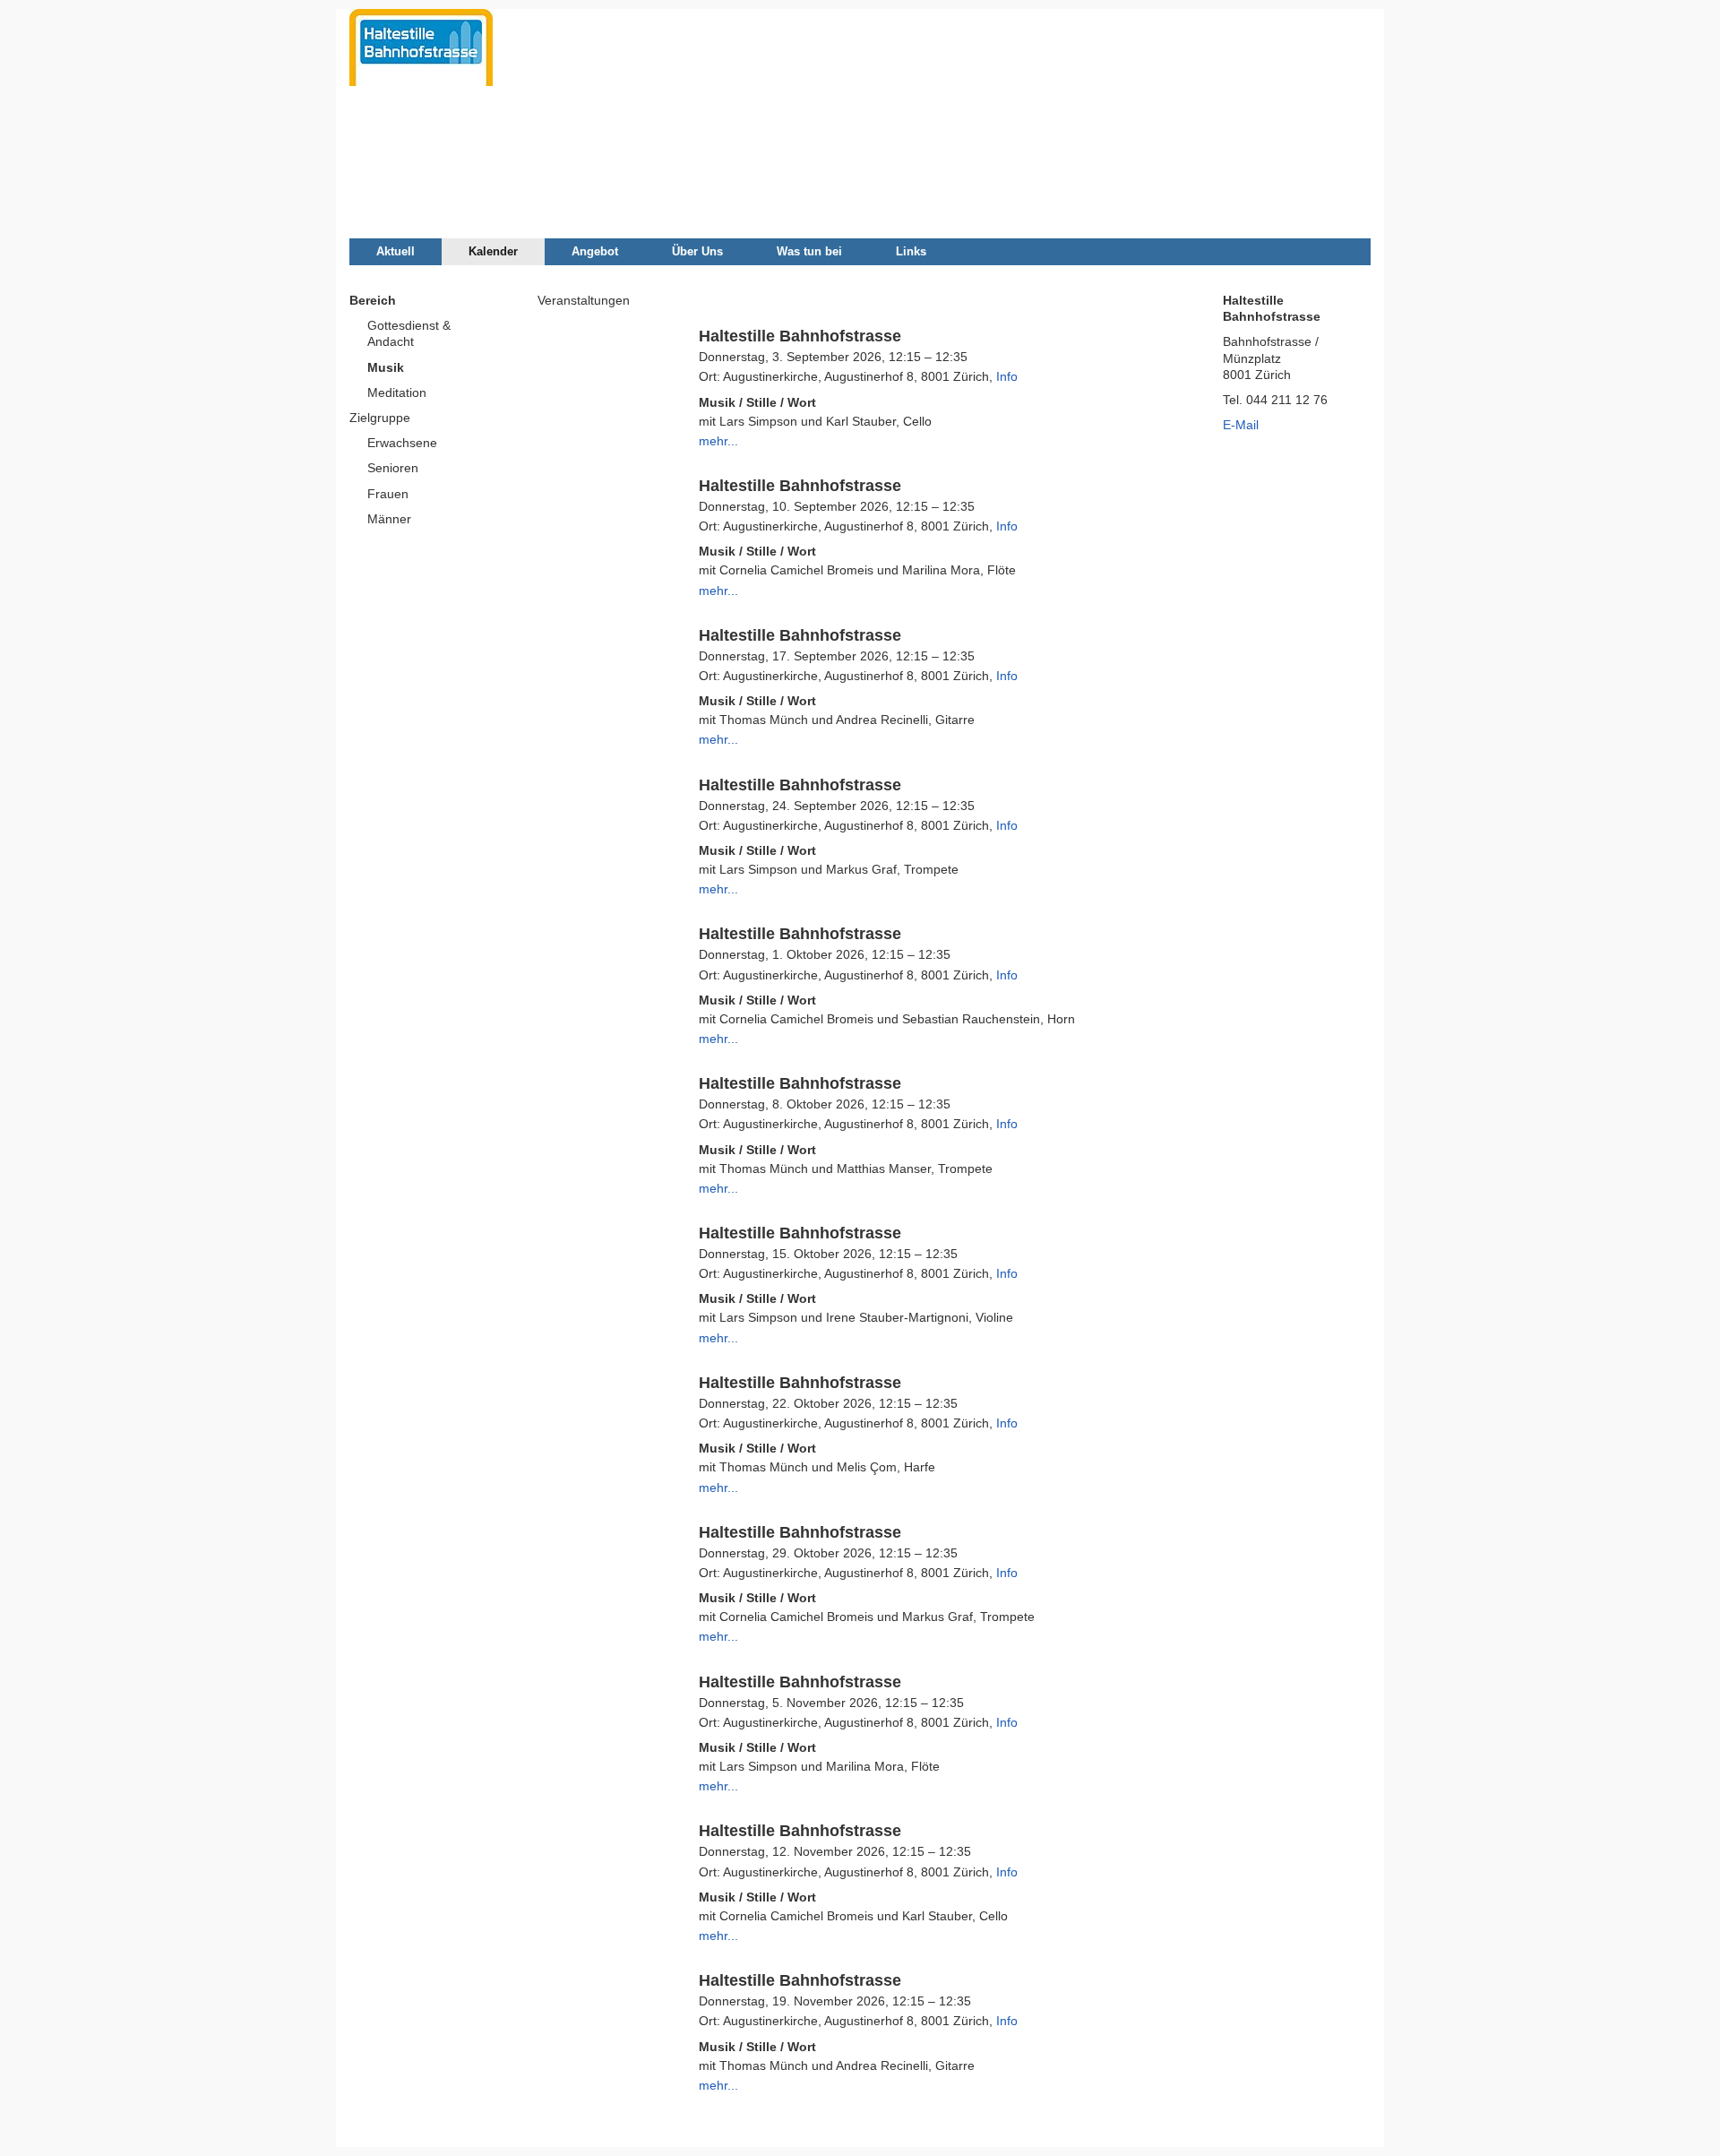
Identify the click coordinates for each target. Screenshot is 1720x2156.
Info (1007, 376)
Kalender (493, 252)
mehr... (718, 441)
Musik (386, 367)
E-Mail (1241, 425)
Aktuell (396, 252)
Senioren (393, 468)
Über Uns (697, 252)
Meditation (397, 392)
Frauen (388, 494)
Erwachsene (402, 443)
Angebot (595, 252)
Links (911, 252)
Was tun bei (809, 252)
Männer (389, 519)
